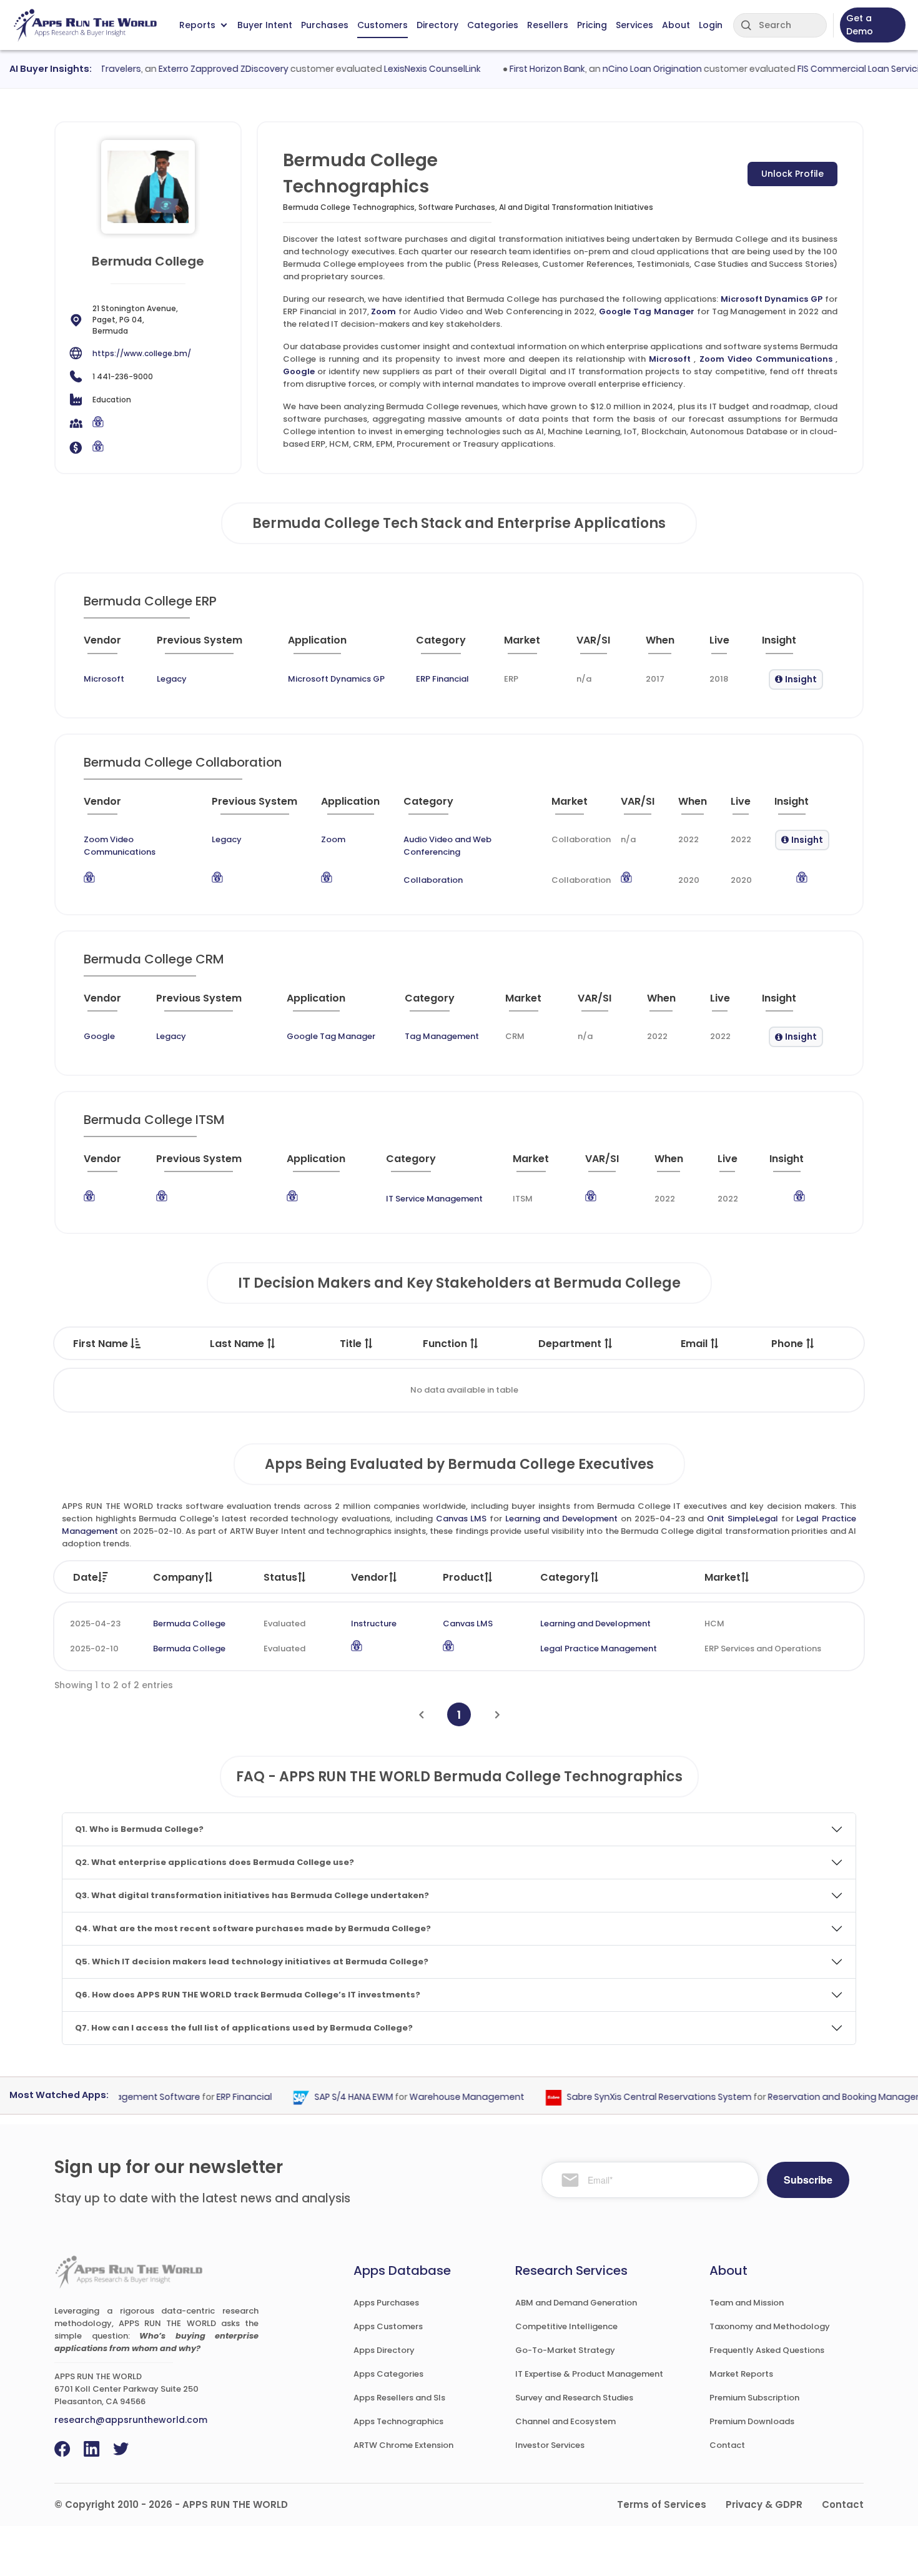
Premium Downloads (752, 2421)
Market (723, 1577)
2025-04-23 (95, 1624)
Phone (788, 1344)
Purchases (325, 25)
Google (299, 371)
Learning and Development (561, 1519)
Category (565, 1577)
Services (634, 25)
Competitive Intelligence (566, 2326)
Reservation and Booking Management (830, 2097)
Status (280, 1577)
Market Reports (741, 2374)
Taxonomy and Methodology (770, 2326)
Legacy (172, 679)
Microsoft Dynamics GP (772, 299)
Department (571, 1344)
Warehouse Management (443, 2097)
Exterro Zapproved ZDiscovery (199, 69)
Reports (197, 25)
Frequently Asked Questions (767, 2350)
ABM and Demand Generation (576, 2303)
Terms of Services (662, 2504)
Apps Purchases (386, 2303)
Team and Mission (747, 2303)
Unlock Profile (792, 174)
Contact (727, 2445)
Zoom (383, 311)
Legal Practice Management (599, 1649)
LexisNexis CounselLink (407, 69)
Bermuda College (189, 1624)
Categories (493, 25)
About (676, 25)
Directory (437, 25)
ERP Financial (442, 679)
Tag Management (442, 1036)
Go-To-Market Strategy (565, 2350)
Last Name (238, 1344)
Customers (383, 25)
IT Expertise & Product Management (589, 2374)
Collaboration (433, 880)
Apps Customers (388, 2326)
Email (695, 1344)
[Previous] (421, 1715)
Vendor (370, 1577)
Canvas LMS (461, 1519)
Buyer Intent (265, 25)
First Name (102, 1344)
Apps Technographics (398, 2421)
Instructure (374, 1624)
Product (463, 1577)
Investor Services (550, 2445)
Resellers (548, 25)
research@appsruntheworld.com (131, 2420)
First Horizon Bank (522, 69)
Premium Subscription (754, 2398)
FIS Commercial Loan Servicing (839, 69)
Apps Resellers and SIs (399, 2398)
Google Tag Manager (647, 311)
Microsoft (670, 359)
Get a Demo (860, 25)
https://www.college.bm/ (142, 353)
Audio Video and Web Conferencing (447, 846)
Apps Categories (388, 2374)
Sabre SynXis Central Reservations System (635, 2097)
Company (179, 1577)
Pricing (592, 25)
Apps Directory (384, 2350)
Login (711, 25)
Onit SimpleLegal (743, 1519)
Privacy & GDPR (764, 2504)
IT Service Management (434, 1199)
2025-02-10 (94, 1649)
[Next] (497, 1715)
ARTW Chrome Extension (403, 2445)
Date (86, 1577)
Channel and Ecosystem (565, 2421)
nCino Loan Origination (627, 69)
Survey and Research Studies (574, 2398)
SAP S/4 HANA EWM (330, 2097)
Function (446, 1344)
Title (352, 1344)
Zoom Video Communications (766, 359)
